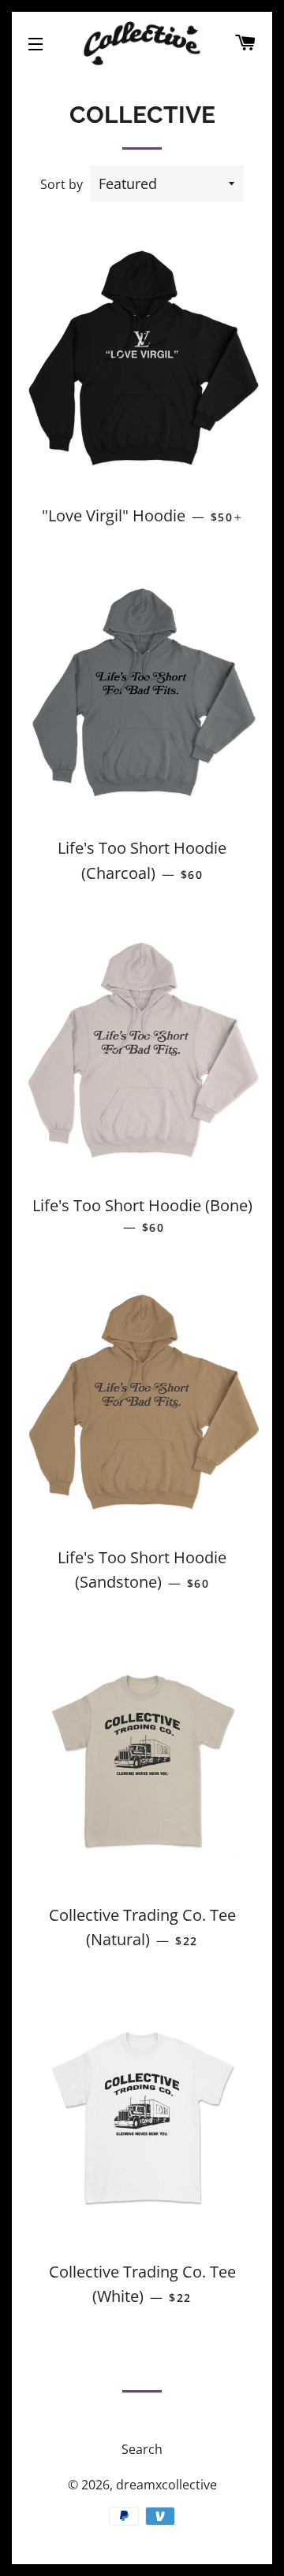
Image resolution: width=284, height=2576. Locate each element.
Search (142, 2449)
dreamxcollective (166, 2485)
